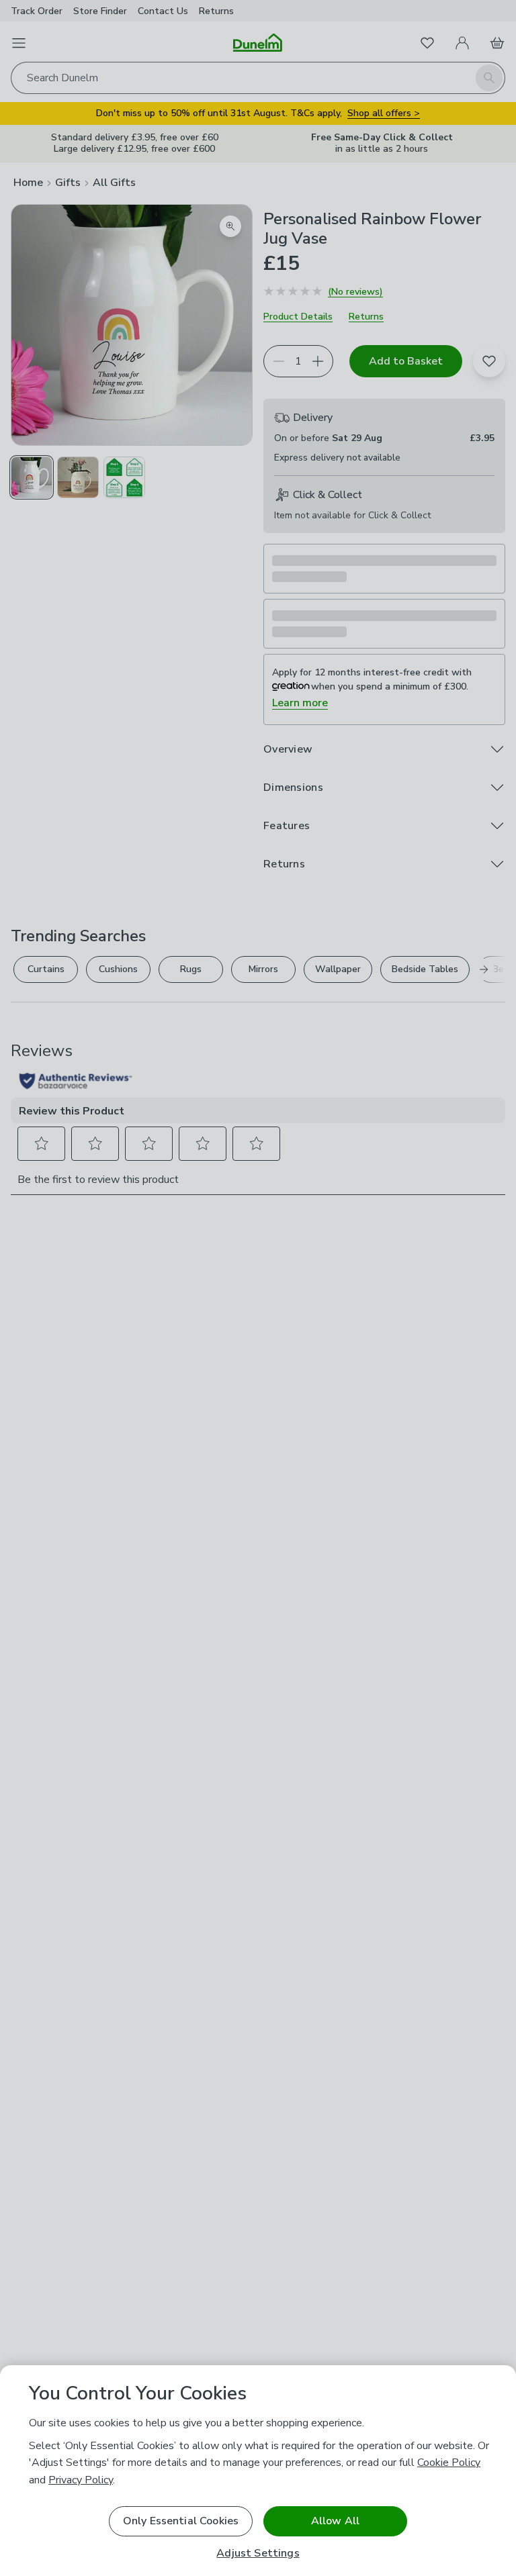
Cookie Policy (449, 2463)
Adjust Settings (258, 2554)
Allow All (335, 2521)
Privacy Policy (81, 2480)
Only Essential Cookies (181, 2521)
